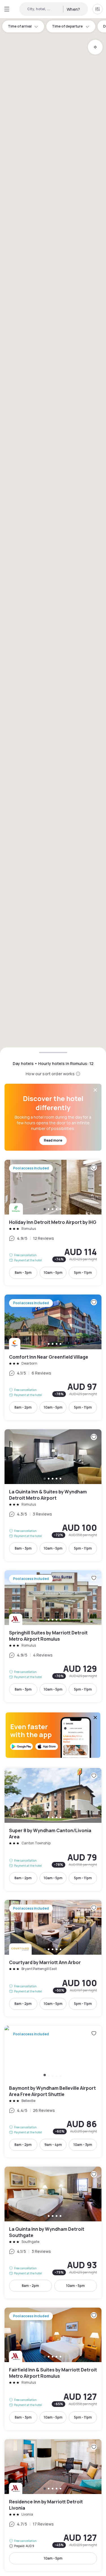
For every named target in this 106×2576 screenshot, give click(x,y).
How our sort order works (50, 1074)
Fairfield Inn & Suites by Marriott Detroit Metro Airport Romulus (53, 2369)
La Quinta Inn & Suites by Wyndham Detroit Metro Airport (53, 1495)
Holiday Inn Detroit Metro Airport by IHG (53, 1223)
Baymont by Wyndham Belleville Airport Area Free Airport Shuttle (53, 2092)
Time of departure (67, 26)
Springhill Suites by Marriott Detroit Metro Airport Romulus (53, 1636)
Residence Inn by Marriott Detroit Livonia (53, 2505)
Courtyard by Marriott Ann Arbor (53, 1958)
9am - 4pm (53, 2145)
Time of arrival (20, 26)
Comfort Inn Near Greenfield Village (53, 1357)
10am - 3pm (83, 2145)
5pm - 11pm (83, 1273)
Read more (53, 1140)
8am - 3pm (23, 1273)
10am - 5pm (53, 1273)
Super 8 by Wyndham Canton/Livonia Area (53, 1829)
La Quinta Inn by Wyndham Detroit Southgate (53, 2233)
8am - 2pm (23, 1407)
